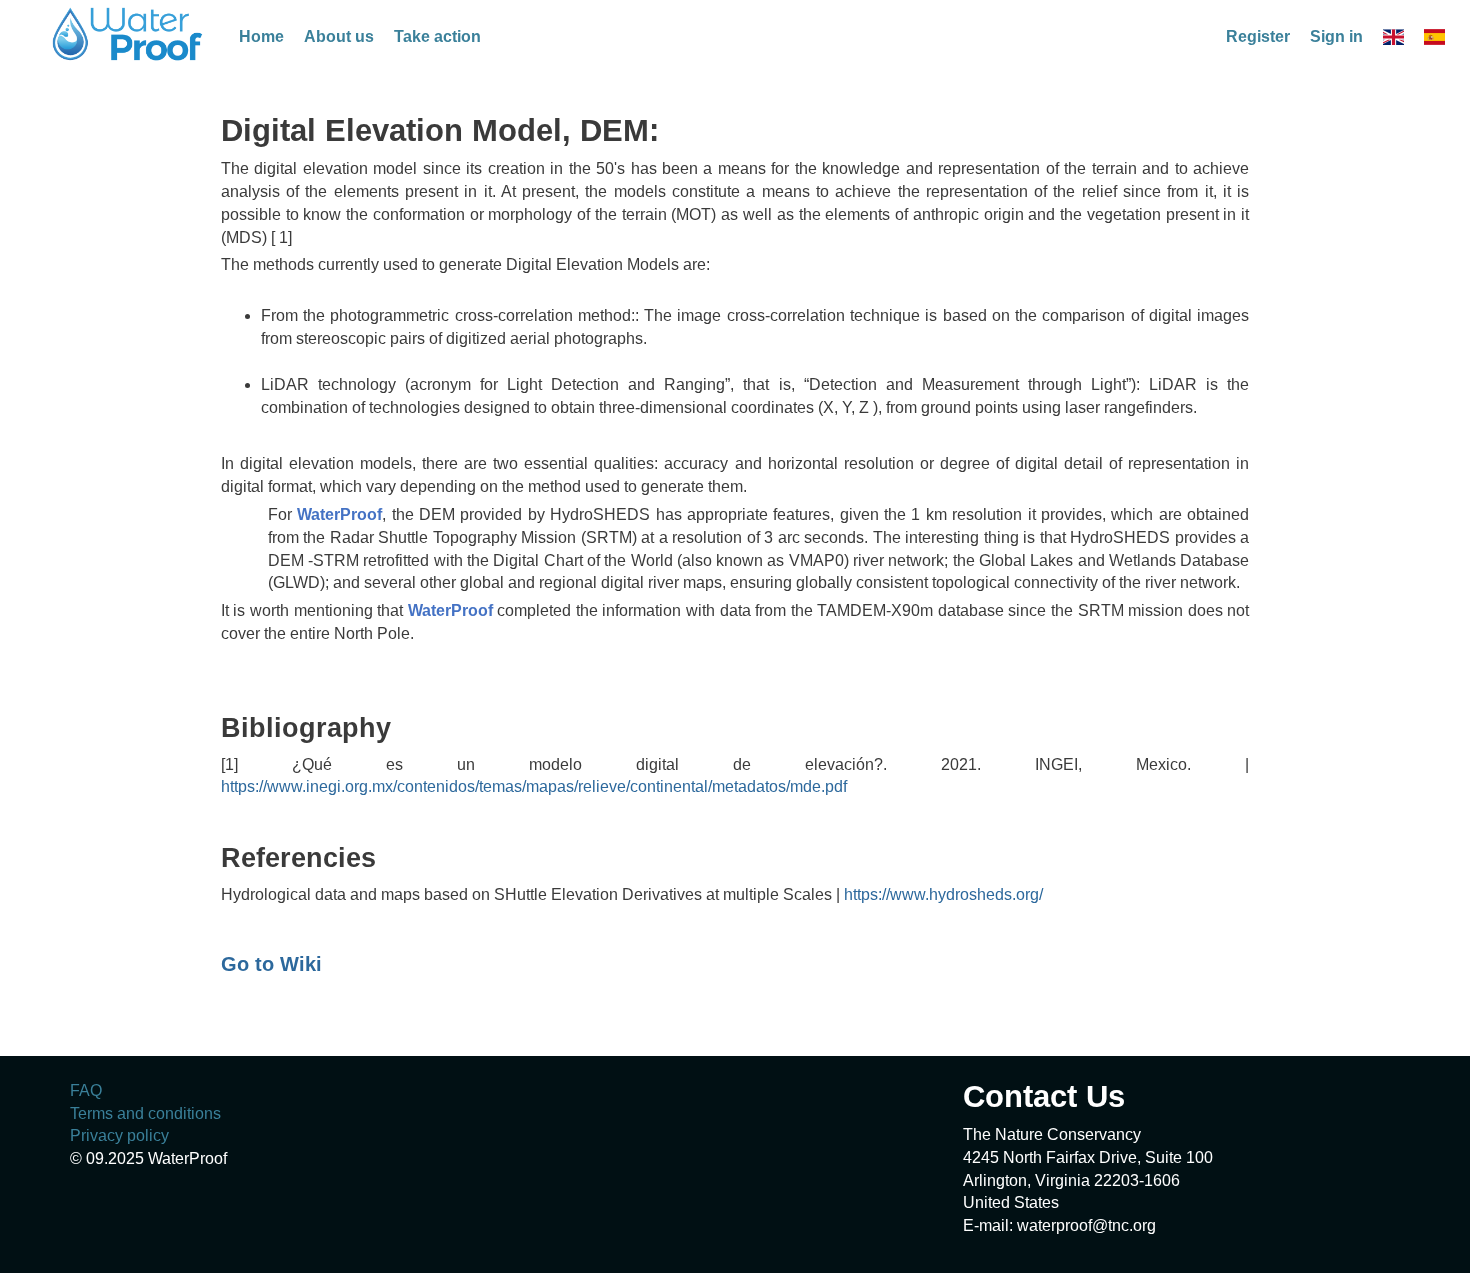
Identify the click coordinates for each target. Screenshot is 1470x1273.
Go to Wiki (271, 964)
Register (1258, 36)
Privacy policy (119, 1135)
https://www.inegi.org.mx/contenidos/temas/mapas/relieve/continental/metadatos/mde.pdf (534, 786)
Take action (437, 36)
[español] (1434, 37)
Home (261, 36)
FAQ (86, 1090)
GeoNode (129, 33)
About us (339, 36)
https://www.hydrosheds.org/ (943, 894)
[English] (1393, 37)
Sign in (1336, 36)
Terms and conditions (145, 1113)
